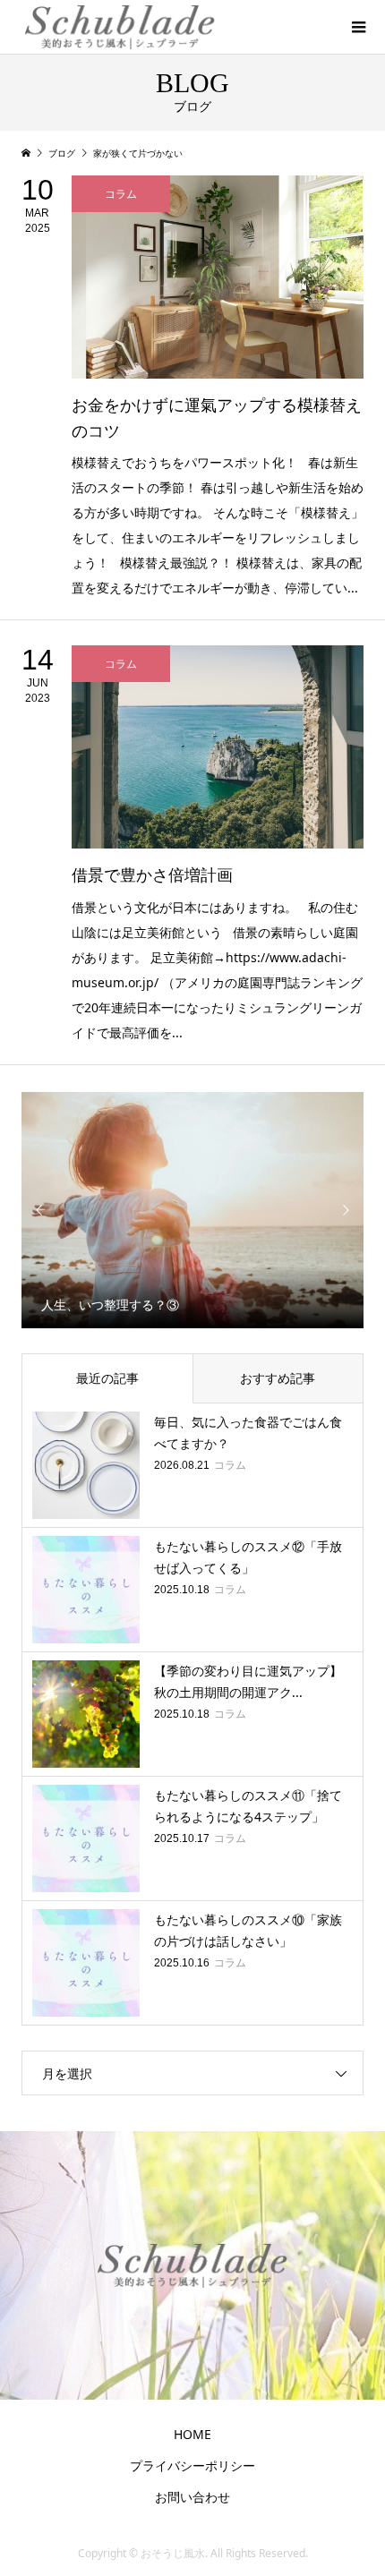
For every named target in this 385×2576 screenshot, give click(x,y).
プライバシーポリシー (192, 2465)
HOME (192, 2434)
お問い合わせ (192, 2497)
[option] (193, 1210)
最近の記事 (107, 1378)
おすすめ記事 (278, 1378)
